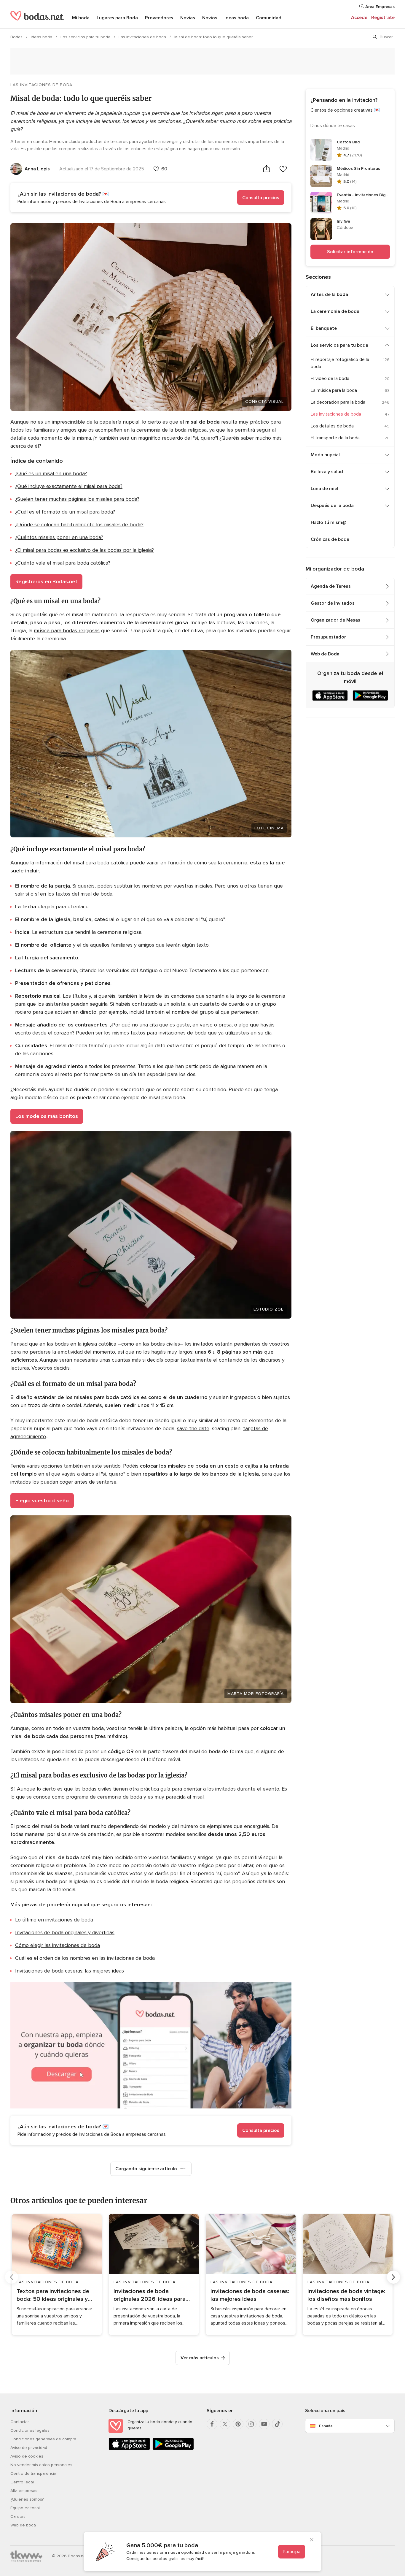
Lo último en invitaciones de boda (54, 1920)
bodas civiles (97, 1789)
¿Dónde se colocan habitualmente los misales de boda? (79, 525)
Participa (292, 2552)
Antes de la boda (329, 294)
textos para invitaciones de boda (168, 1033)
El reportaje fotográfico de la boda (340, 363)
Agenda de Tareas (331, 586)
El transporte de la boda (335, 438)
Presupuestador (328, 637)
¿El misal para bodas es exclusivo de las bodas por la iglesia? (84, 550)
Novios (210, 18)
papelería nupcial (119, 422)
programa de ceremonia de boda (104, 1797)
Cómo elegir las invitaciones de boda (58, 1945)
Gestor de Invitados (333, 603)
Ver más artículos (200, 2358)
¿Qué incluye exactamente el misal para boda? (69, 486)
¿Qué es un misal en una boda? (51, 473)
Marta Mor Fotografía (256, 1694)
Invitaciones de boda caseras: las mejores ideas (70, 1971)
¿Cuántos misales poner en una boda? (59, 537)
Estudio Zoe (269, 1309)
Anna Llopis (37, 169)
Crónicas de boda (330, 539)
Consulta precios (261, 198)
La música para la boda (334, 390)
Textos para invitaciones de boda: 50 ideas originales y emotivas (53, 2295)
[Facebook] (212, 2424)
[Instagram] (251, 2424)
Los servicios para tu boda (86, 37)
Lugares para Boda (117, 18)
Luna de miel (325, 489)
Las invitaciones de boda (143, 37)
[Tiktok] (277, 2424)
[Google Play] (173, 2449)
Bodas (17, 37)
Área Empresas (379, 7)
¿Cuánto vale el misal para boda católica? (63, 563)
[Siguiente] (393, 2277)
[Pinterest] (238, 2424)
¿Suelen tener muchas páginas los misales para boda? (77, 499)
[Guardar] (283, 169)
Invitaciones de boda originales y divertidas (65, 1932)
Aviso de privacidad (29, 2448)
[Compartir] (267, 169)
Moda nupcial (325, 455)
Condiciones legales (30, 2430)
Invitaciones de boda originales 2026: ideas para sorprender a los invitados (150, 2295)
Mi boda (81, 18)
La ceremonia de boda (335, 311)
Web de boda (23, 2525)
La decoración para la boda (338, 402)
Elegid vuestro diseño (42, 1501)
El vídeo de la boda (330, 378)
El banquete (324, 328)
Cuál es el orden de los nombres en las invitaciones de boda (85, 1958)
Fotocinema (269, 828)
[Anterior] (12, 2277)
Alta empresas (24, 2491)
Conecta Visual (264, 401)
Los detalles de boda (332, 426)
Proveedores (159, 18)
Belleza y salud (327, 472)
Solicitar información (350, 252)
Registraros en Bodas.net (46, 582)
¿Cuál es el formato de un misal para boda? (65, 512)
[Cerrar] (312, 2540)
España (326, 2426)
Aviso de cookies (27, 2456)
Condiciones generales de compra (43, 2439)
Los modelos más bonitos (47, 1116)
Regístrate (383, 18)
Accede (359, 18)
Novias (188, 18)
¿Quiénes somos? (27, 2499)
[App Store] (129, 2449)
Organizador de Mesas (335, 620)
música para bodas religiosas (67, 630)
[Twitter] (225, 2424)
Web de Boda (325, 654)
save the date (193, 1428)
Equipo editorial (25, 2508)
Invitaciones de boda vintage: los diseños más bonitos (346, 2295)
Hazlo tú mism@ (329, 522)
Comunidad (269, 18)
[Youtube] (264, 2424)
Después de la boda (332, 506)
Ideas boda (237, 18)
